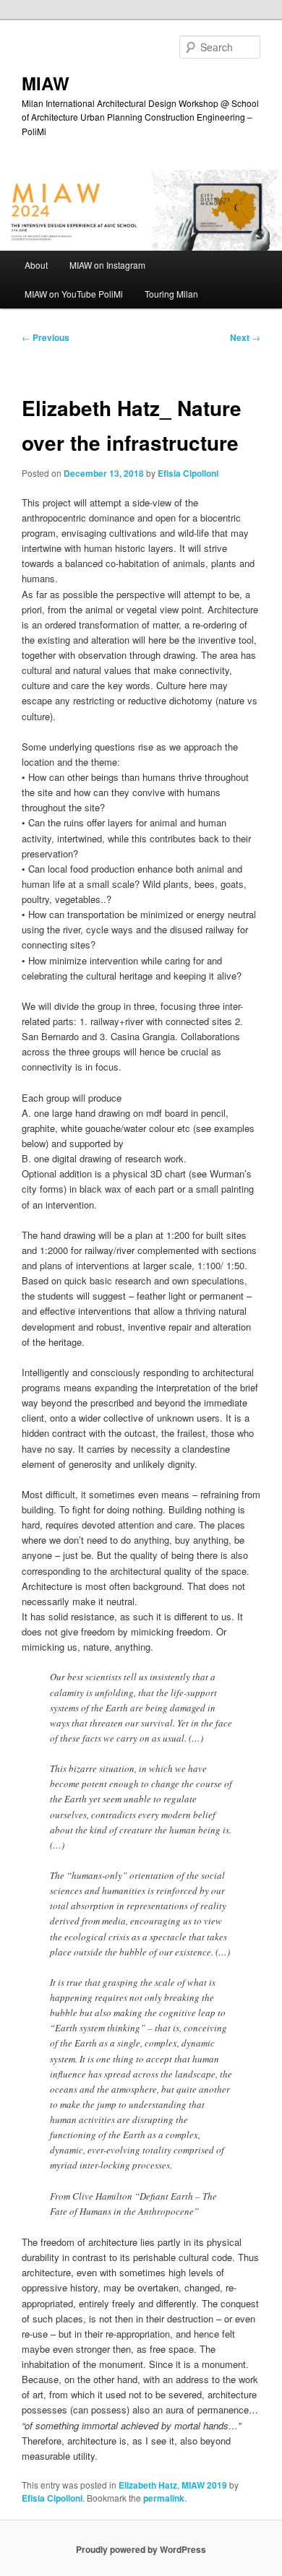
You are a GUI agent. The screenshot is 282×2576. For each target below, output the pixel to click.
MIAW (46, 83)
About (36, 265)
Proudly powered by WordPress (141, 2549)
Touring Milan (171, 294)
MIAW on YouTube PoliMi (74, 294)
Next (245, 337)
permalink (164, 2498)
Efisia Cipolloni (188, 473)
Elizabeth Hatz (148, 2485)
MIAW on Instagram (107, 265)
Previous (46, 337)
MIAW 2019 (204, 2485)
